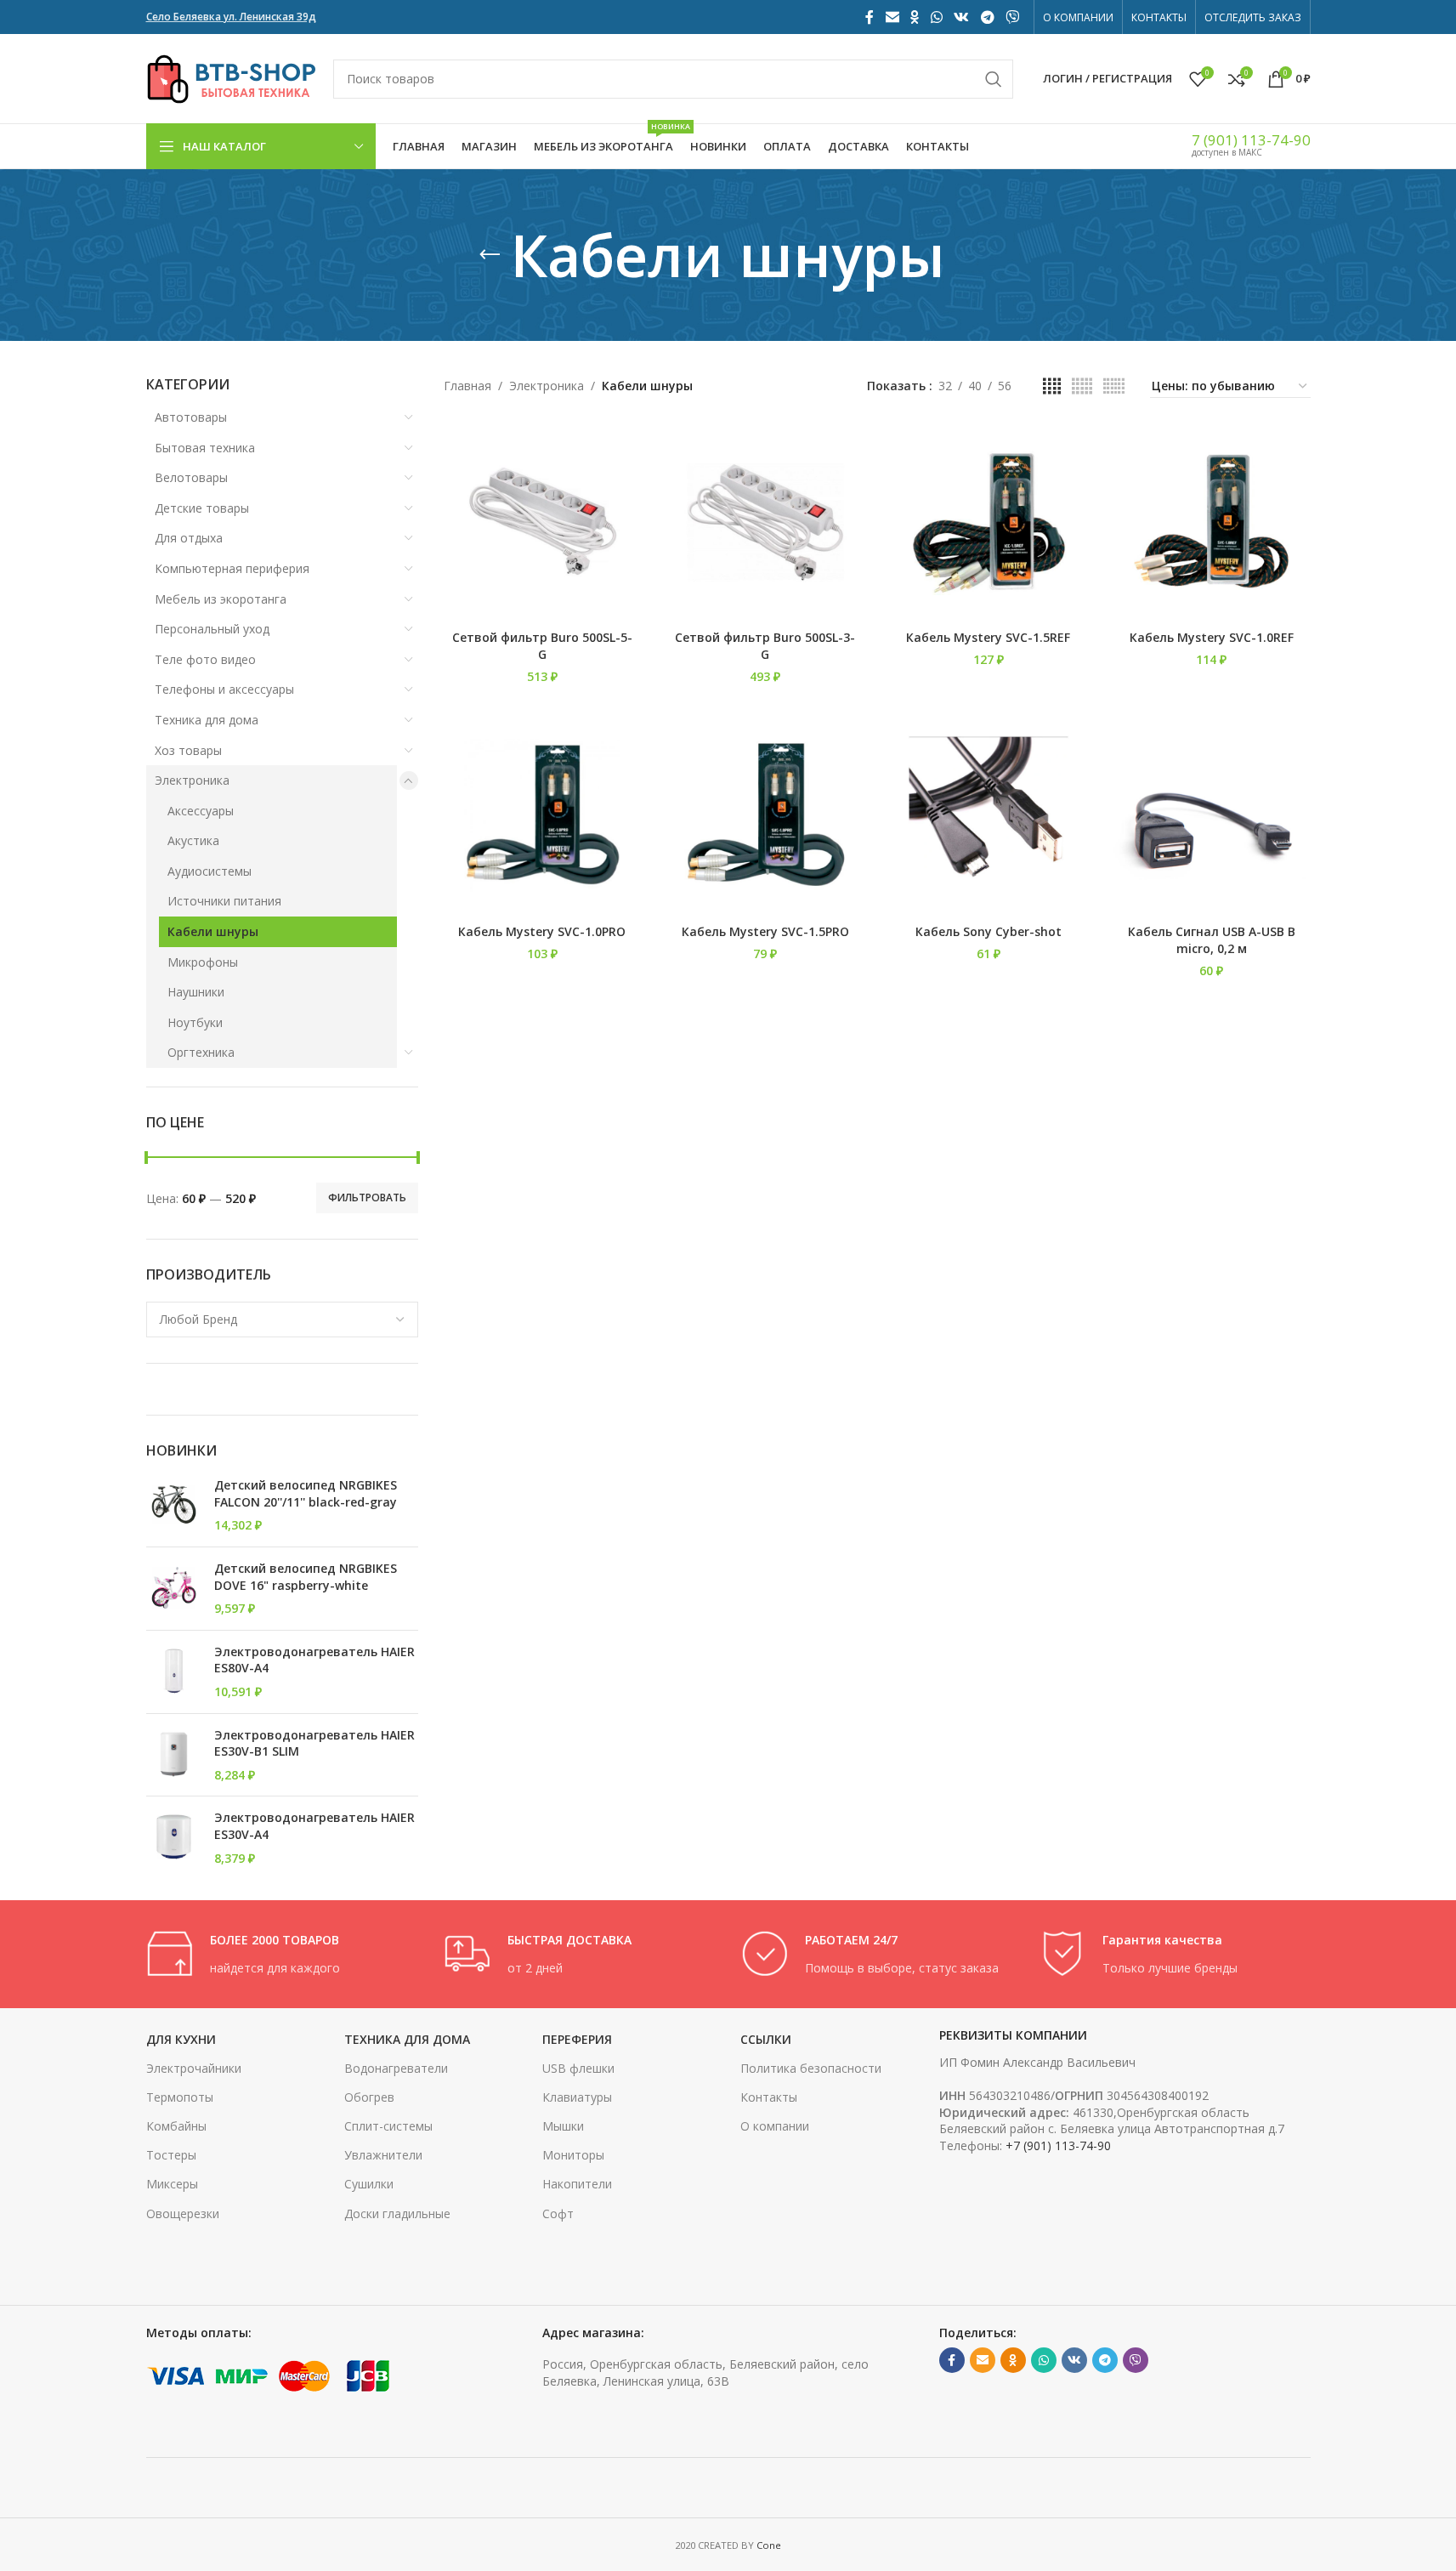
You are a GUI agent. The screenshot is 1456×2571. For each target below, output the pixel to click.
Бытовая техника (205, 448)
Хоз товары (188, 750)
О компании (775, 2126)
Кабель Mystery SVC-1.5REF (988, 637)
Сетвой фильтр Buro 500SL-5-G (542, 646)
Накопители (577, 2184)
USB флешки (578, 2068)
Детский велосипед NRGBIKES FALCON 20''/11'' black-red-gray (306, 1493)
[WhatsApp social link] (936, 17)
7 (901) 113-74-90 (1251, 140)
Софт (558, 2213)
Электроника (192, 780)
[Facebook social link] (870, 17)
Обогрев (369, 2097)
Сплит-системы (388, 2126)
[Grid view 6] (1114, 386)
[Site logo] (231, 77)
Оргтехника (201, 1052)
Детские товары (202, 508)
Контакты (769, 2097)
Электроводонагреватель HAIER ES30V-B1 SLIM (314, 1743)
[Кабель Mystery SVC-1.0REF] (1212, 522)
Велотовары (191, 477)
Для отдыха (189, 538)
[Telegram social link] (987, 17)
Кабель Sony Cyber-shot (989, 931)
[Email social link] (892, 17)
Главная (467, 386)
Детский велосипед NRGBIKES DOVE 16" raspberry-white (306, 1577)
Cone (769, 2545)
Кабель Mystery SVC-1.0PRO (542, 931)
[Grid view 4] (1052, 386)
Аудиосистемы (210, 871)
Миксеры (172, 2184)
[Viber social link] (1012, 17)
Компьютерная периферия (232, 568)
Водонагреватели (396, 2068)
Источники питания (224, 901)
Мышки (563, 2126)
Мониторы (573, 2155)
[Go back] (490, 255)
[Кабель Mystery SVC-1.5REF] (989, 522)
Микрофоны (203, 962)
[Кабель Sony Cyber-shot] (989, 817)
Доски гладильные (397, 2213)
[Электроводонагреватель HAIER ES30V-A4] (174, 1838)
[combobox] (282, 1320)
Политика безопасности (811, 2068)
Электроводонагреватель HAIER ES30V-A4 (314, 1826)
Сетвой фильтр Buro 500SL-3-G (765, 646)
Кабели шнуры (213, 931)
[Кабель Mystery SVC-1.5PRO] (765, 817)
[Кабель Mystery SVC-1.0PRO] (543, 817)
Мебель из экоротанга (221, 599)
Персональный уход (212, 629)
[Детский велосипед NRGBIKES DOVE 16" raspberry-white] (174, 1589)
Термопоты (180, 2097)
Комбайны (176, 2126)
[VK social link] (962, 17)
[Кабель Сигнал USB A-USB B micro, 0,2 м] (1212, 817)
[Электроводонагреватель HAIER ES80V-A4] (174, 1672)
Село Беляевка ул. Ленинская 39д (231, 17)
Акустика (193, 840)
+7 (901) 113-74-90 (1058, 2145)
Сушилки (369, 2184)
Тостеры (171, 2155)
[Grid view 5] (1082, 386)
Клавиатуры (577, 2097)
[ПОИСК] (994, 79)
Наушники (196, 992)
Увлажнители (383, 2155)
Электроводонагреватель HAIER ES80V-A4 (314, 1660)
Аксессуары (201, 811)
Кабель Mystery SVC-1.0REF (1212, 637)
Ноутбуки (195, 1022)
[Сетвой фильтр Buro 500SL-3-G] (765, 522)
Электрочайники (194, 2068)
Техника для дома (207, 720)
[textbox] (282, 1320)
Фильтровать (367, 1198)
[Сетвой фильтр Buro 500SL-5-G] (543, 522)
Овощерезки (183, 2213)
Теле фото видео (205, 659)
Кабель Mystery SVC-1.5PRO (765, 931)
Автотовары (191, 417)
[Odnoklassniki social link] (915, 17)
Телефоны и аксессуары (224, 689)
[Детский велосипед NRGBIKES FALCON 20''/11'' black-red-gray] (174, 1505)
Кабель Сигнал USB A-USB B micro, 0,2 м (1212, 940)
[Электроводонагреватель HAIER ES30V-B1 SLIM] (174, 1755)
